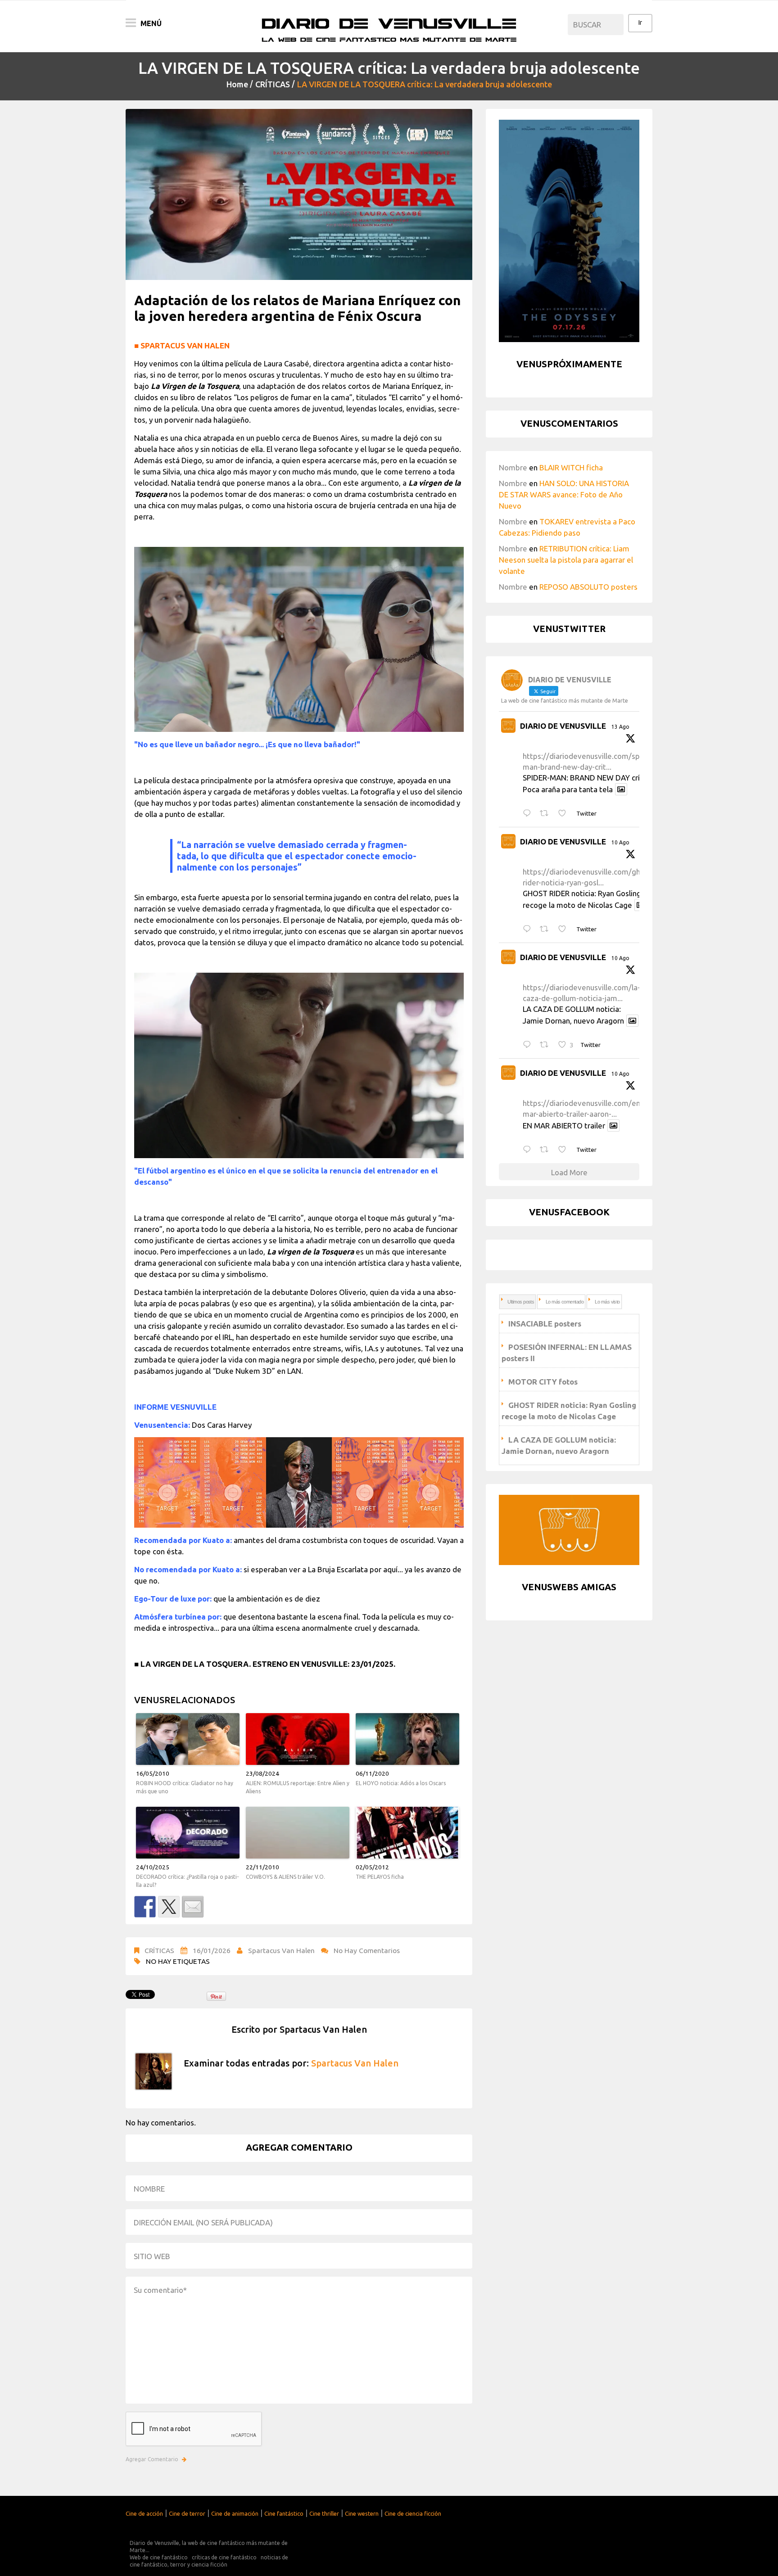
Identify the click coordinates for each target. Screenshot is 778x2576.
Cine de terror (187, 2513)
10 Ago (620, 842)
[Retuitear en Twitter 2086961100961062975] (547, 1150)
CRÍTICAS (273, 84)
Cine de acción (144, 2513)
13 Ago (620, 727)
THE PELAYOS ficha (380, 1877)
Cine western (362, 2513)
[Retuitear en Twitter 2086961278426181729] (547, 1045)
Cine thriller (324, 2513)
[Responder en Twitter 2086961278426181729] (529, 1045)
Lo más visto (607, 1302)
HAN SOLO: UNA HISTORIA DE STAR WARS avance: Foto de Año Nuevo (564, 494)
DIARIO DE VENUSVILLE (563, 726)
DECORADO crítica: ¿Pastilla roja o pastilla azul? (187, 1881)
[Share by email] (193, 1907)
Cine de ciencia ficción (413, 2513)
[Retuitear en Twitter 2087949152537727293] (547, 814)
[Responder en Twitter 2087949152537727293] (529, 814)
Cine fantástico (284, 2513)
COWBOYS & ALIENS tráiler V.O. (285, 1877)
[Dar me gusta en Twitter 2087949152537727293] (565, 814)
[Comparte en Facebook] (145, 1907)
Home (237, 84)
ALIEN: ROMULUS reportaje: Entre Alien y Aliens (298, 1787)
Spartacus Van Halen (281, 1950)
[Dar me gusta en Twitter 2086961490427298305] (565, 929)
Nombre (513, 467)
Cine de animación (235, 2513)
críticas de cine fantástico (224, 2557)
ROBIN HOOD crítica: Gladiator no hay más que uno (185, 1787)
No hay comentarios (367, 1950)
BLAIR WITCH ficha (571, 467)
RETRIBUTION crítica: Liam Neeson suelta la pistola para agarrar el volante (566, 560)
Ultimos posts (521, 1302)
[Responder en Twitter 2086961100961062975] (529, 1150)
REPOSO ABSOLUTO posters (588, 587)
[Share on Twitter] (169, 1907)
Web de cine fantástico (159, 2557)
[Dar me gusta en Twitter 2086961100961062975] (565, 1150)
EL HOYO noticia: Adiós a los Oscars (401, 1783)
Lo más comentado (565, 1302)
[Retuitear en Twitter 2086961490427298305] (547, 929)
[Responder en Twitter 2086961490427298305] (529, 929)
